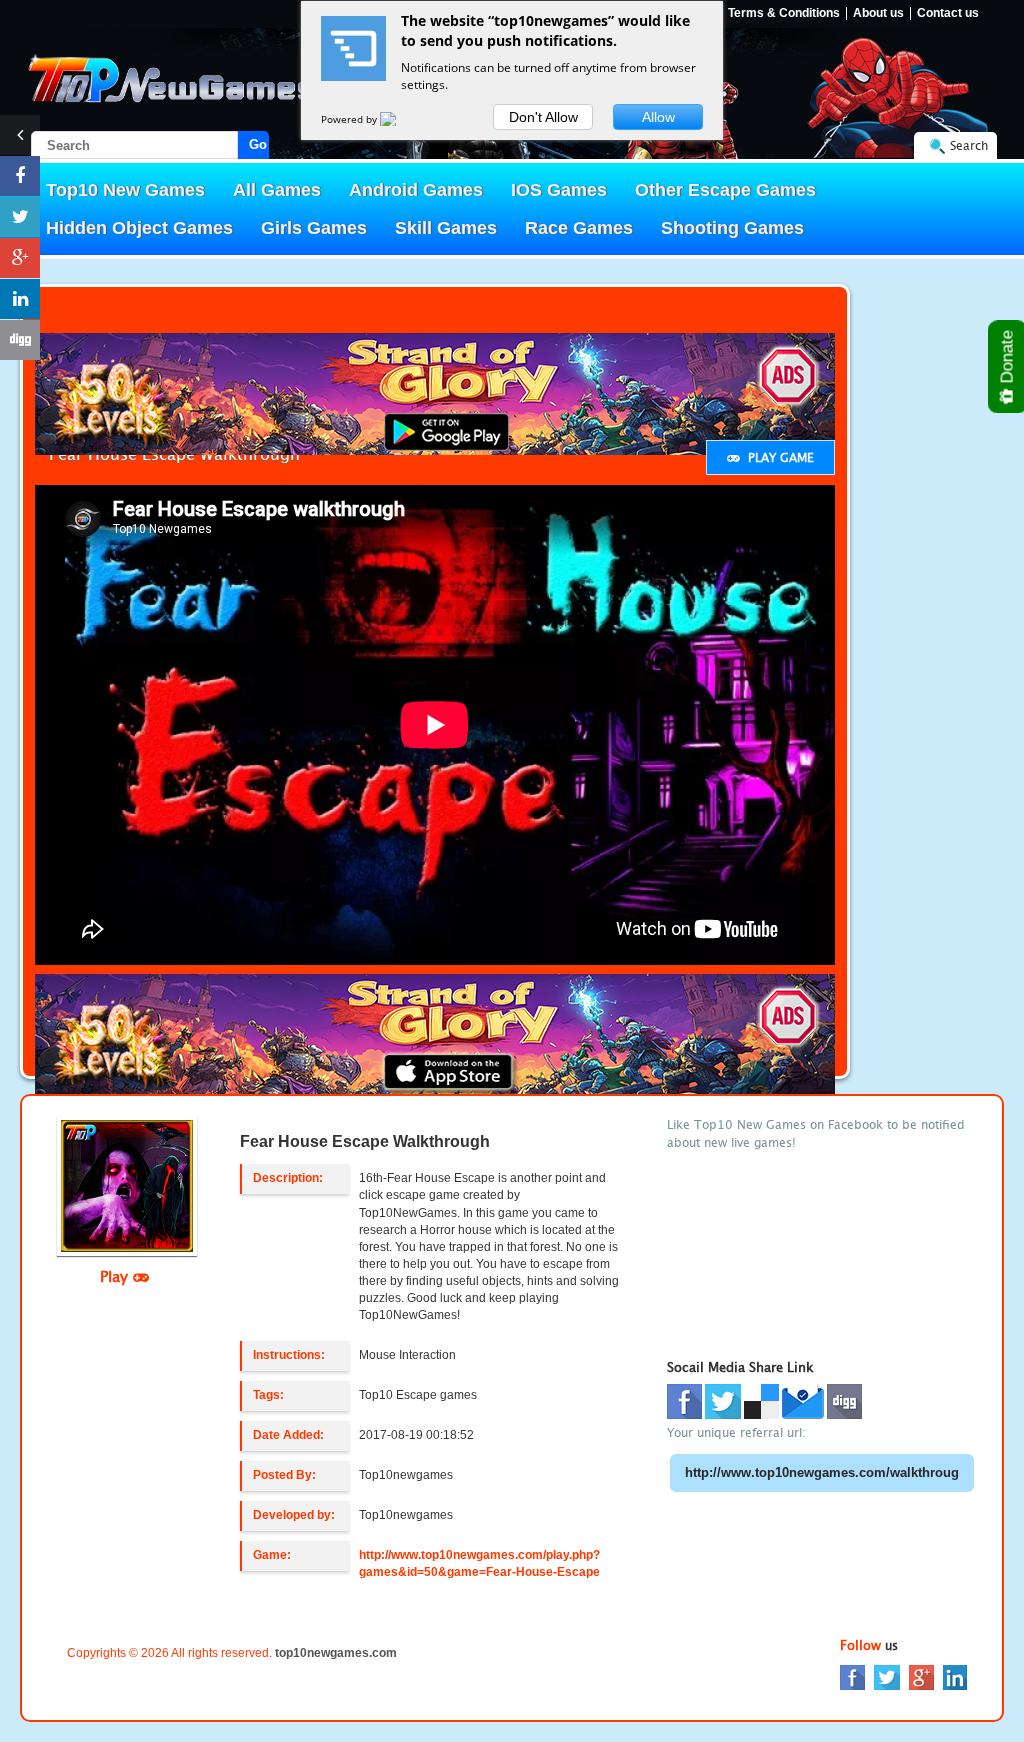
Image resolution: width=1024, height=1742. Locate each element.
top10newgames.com (336, 1653)
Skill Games (446, 228)
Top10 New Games (125, 190)
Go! (259, 144)
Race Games (579, 228)
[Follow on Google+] (20, 258)
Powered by (350, 119)
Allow (658, 117)
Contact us (948, 13)
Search (969, 145)
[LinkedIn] (955, 1675)
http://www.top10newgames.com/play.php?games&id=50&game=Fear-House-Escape (479, 1563)
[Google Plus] (921, 1675)
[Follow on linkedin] (20, 299)
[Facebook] (852, 1675)
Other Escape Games (725, 190)
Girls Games (314, 228)
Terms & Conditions (784, 13)
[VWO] (400, 119)
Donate (1007, 359)
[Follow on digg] (20, 340)
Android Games (416, 190)
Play (116, 1276)
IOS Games (559, 190)
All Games (277, 190)
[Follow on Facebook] (20, 176)
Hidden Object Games (139, 228)
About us (878, 13)
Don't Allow (543, 117)
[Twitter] (887, 1675)
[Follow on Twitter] (20, 217)
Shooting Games (732, 228)
